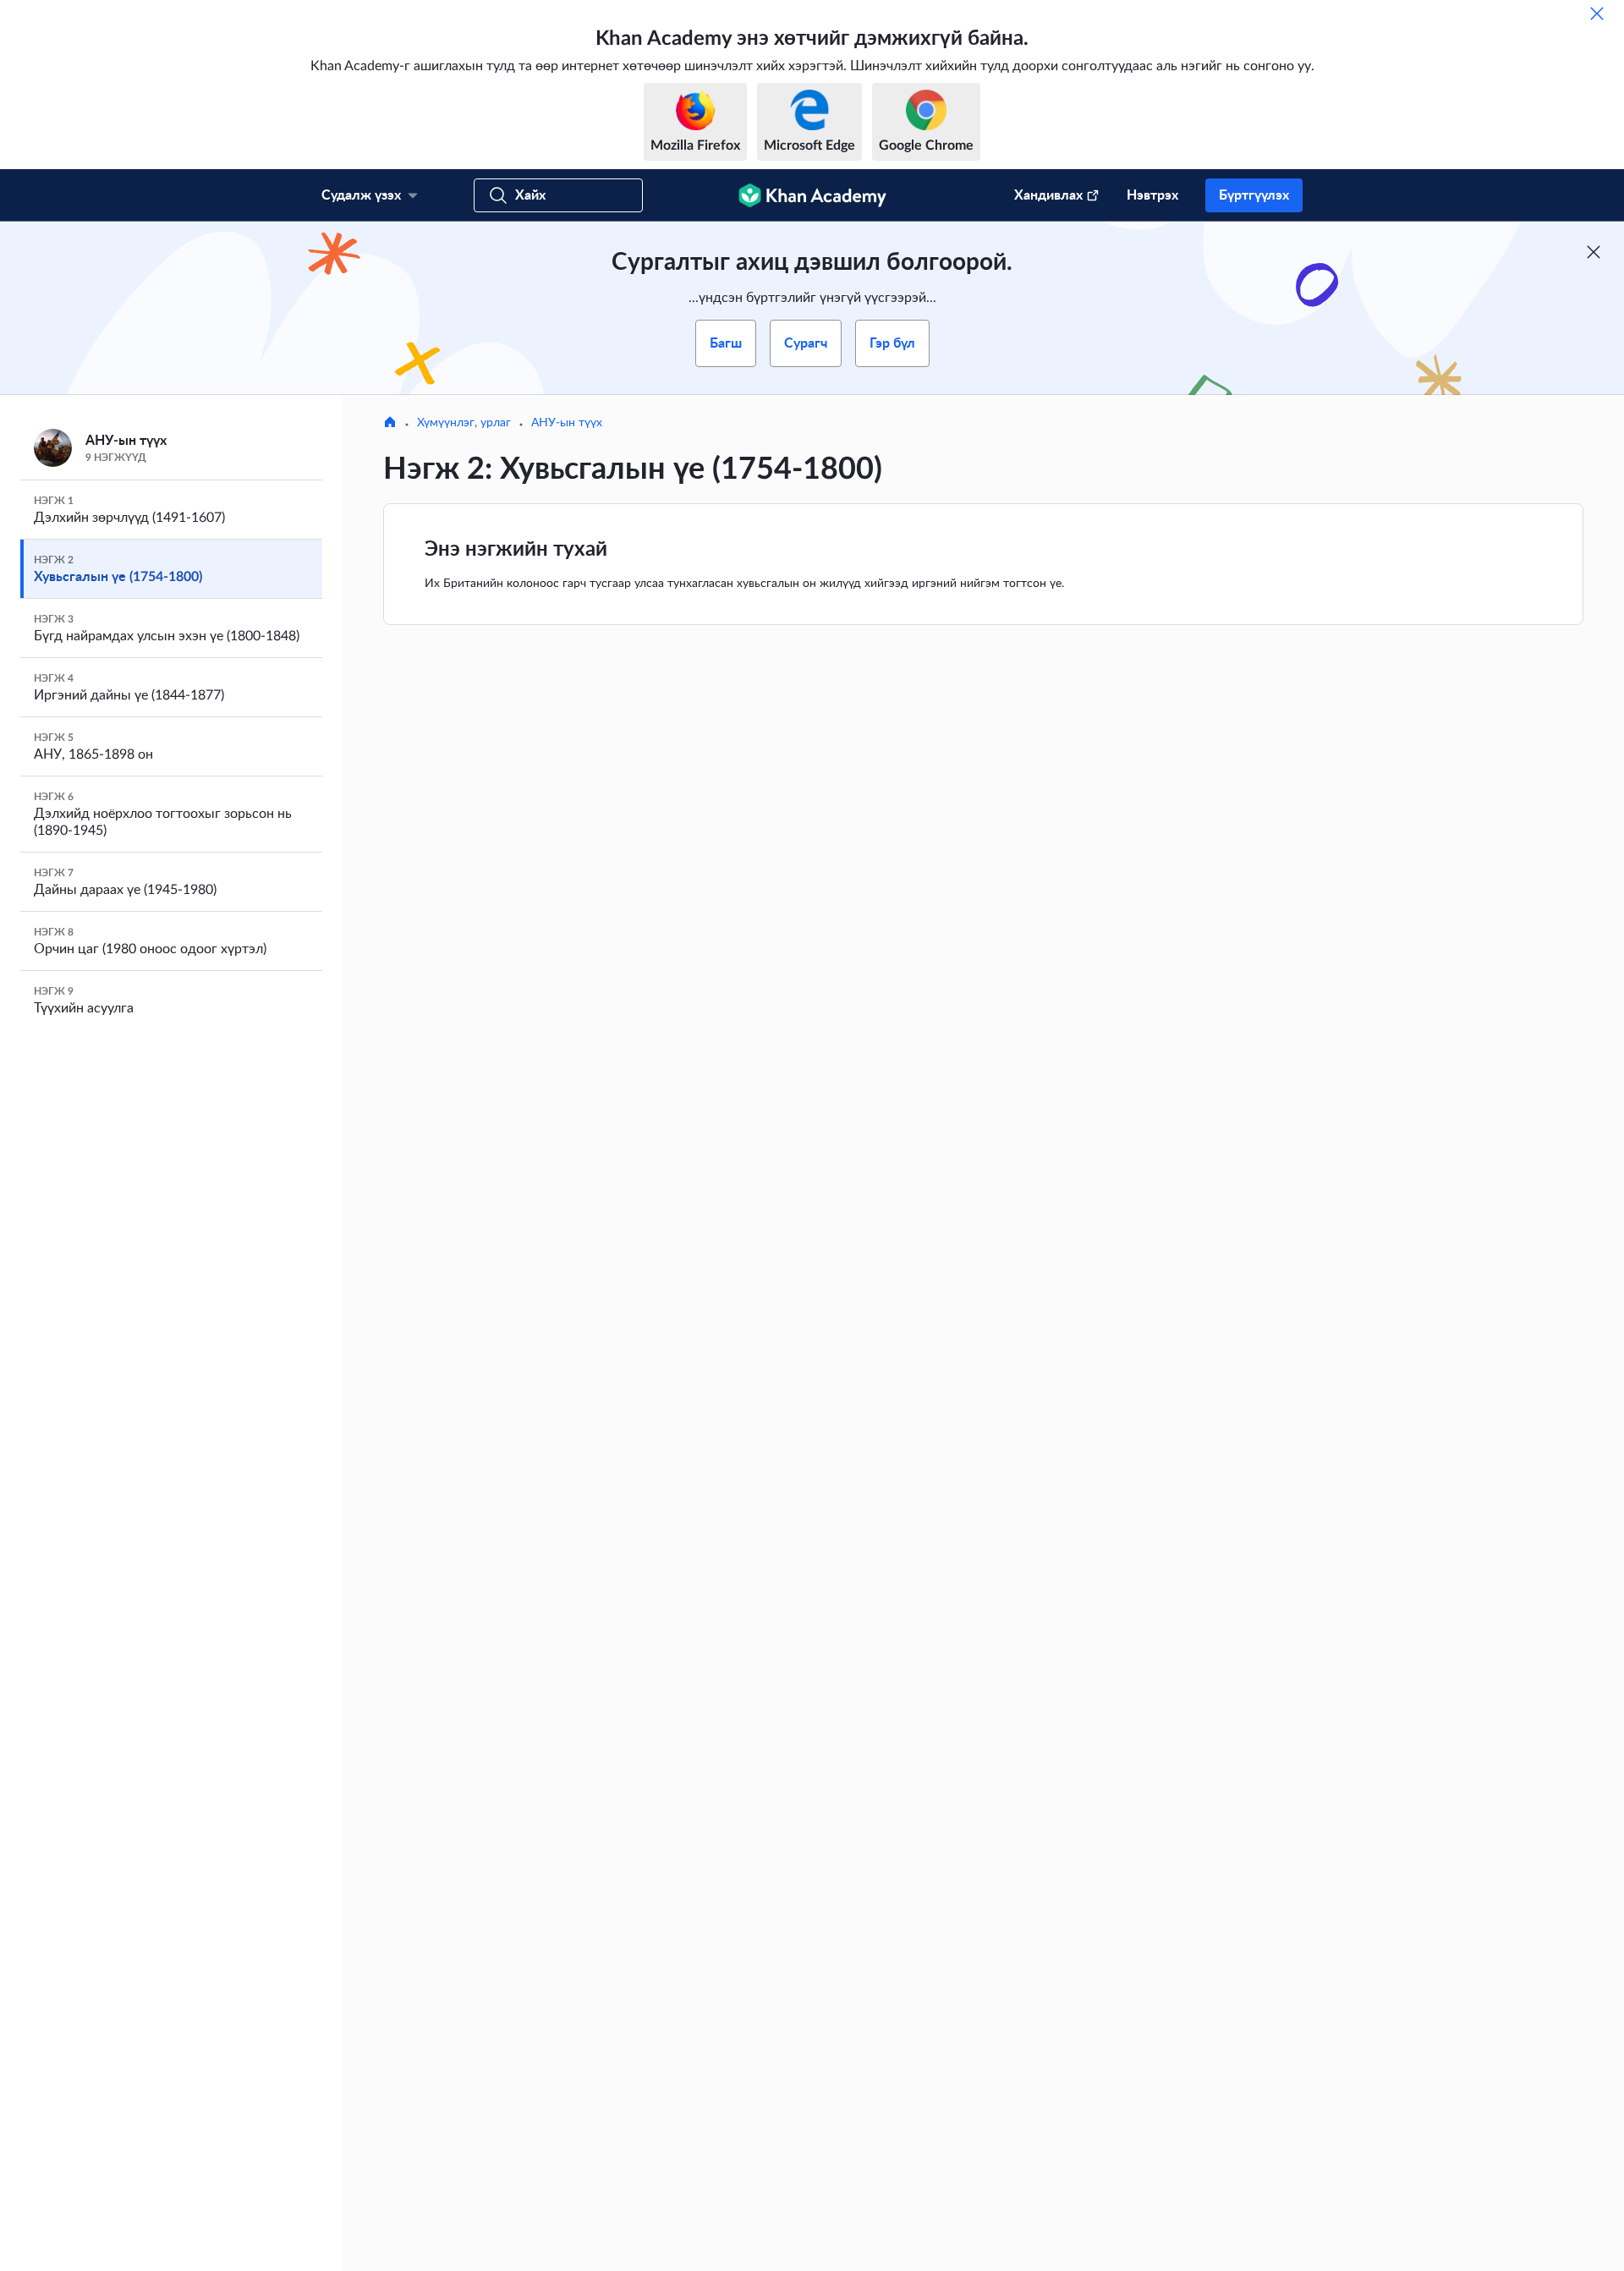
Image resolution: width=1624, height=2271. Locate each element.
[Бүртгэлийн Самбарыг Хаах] (1594, 252)
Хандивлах (1048, 195)
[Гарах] (1597, 14)
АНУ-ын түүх (567, 423)
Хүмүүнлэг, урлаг (464, 423)
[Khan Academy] (812, 195)
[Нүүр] (390, 424)
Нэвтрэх (1152, 195)
